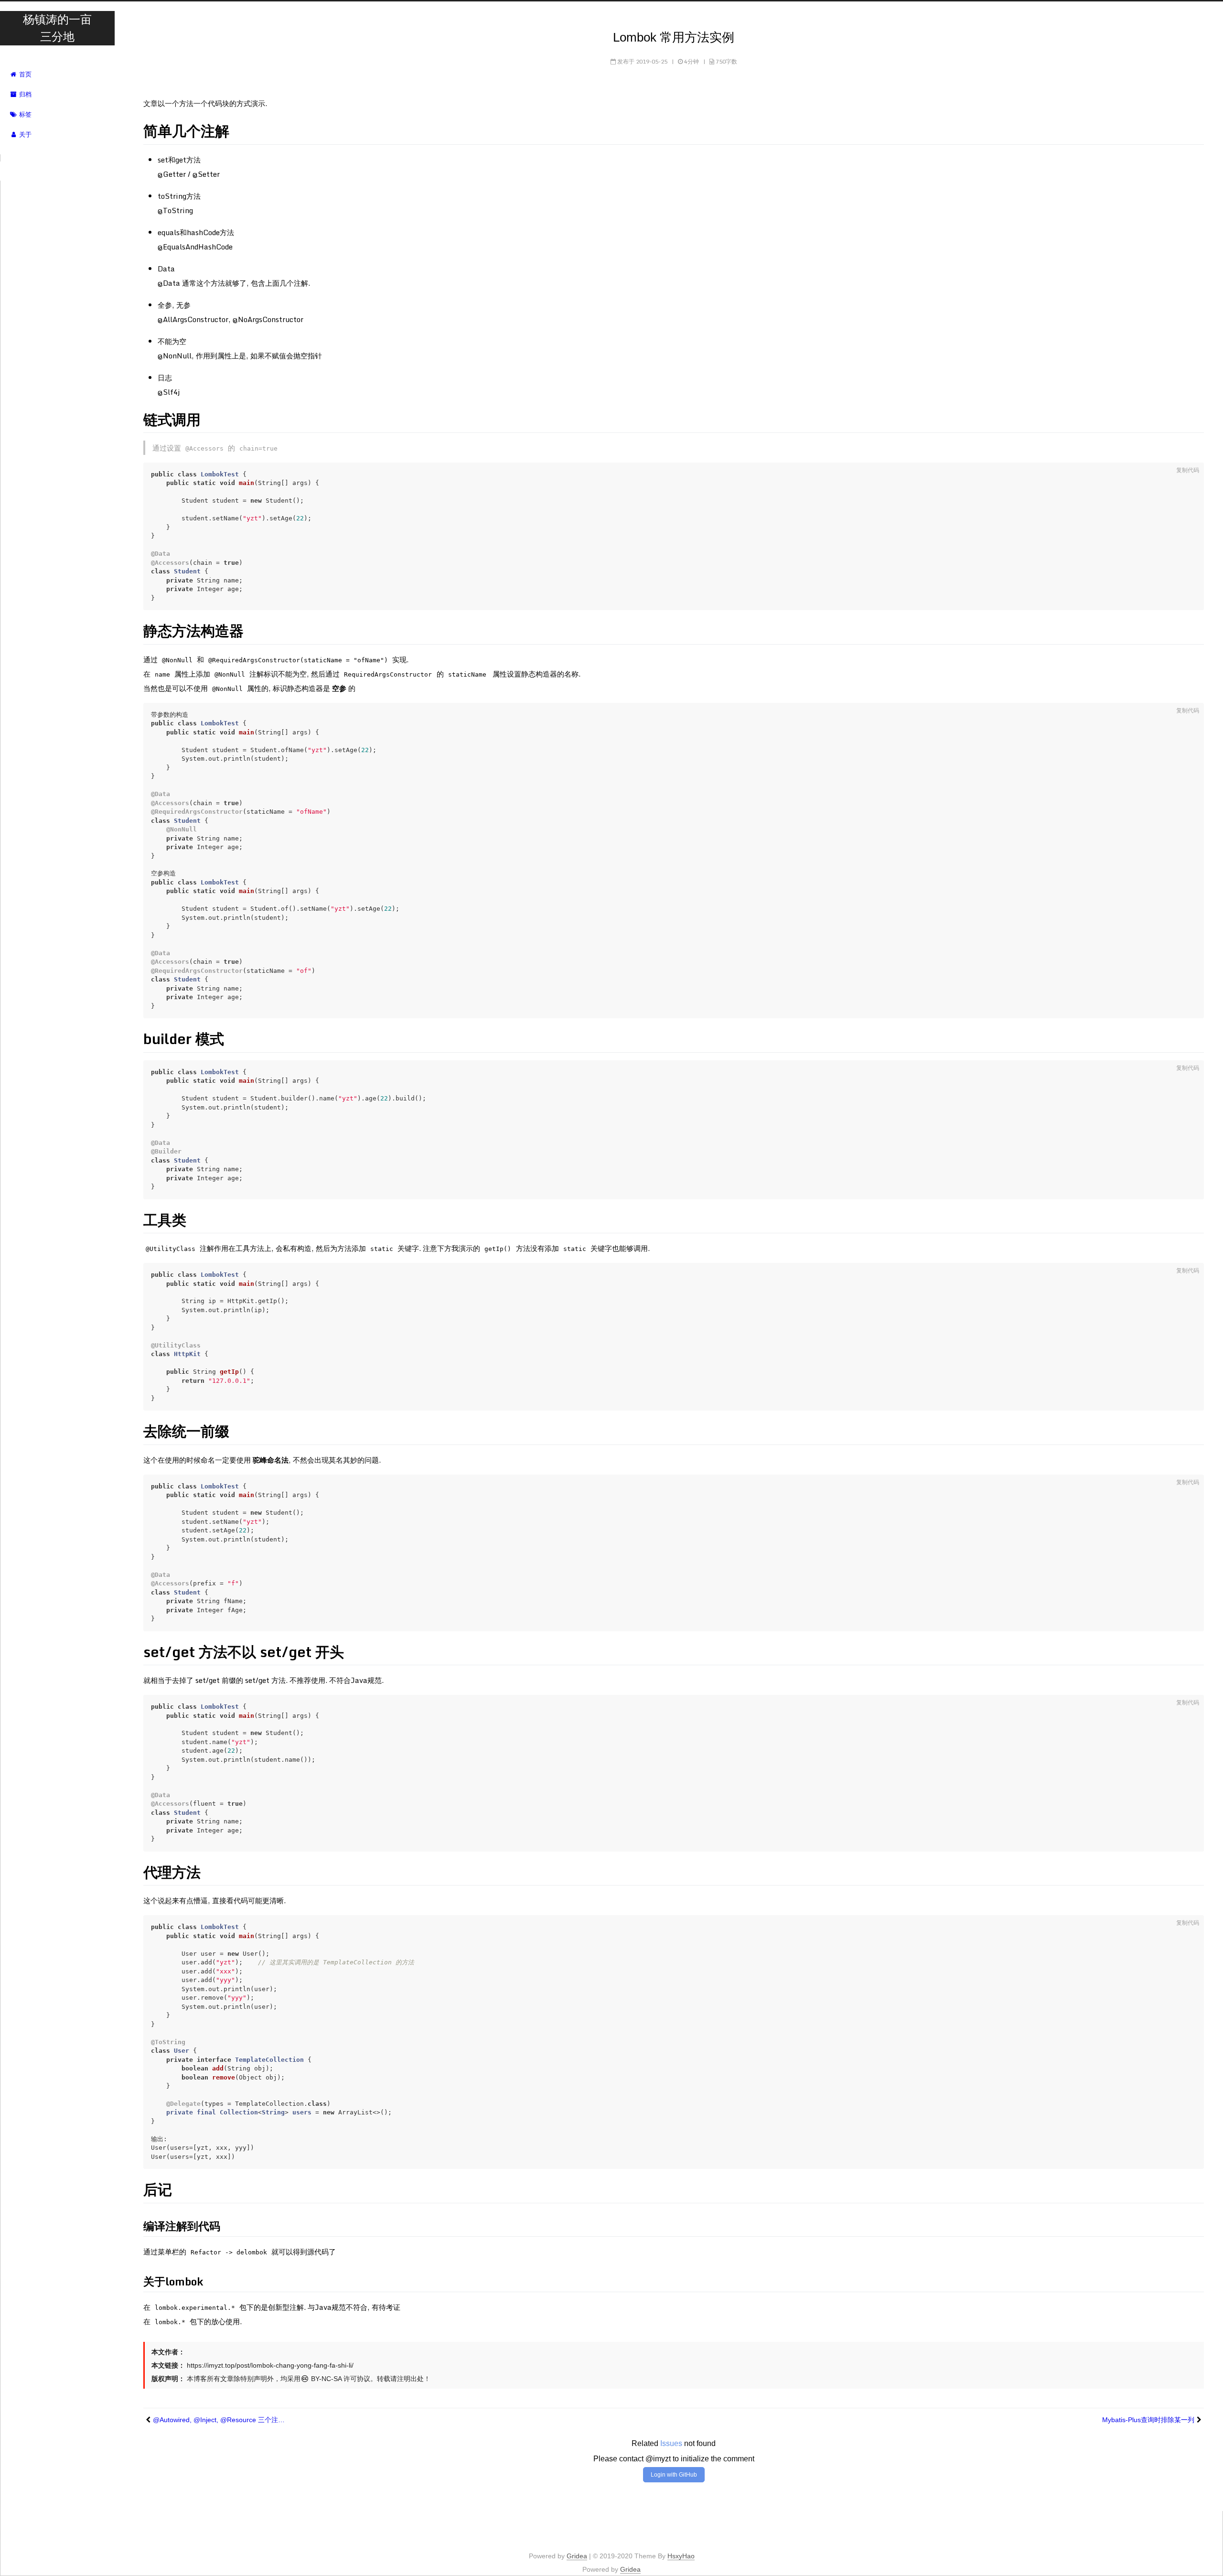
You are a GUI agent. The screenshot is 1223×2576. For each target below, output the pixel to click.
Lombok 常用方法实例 (674, 37)
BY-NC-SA (325, 2379)
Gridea (577, 2556)
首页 (24, 74)
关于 (24, 135)
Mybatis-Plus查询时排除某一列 (1148, 2420)
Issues (671, 2443)
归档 (24, 94)
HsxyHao (681, 2556)
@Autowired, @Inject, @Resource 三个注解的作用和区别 (220, 2420)
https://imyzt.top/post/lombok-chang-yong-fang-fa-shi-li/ (270, 2365)
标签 (24, 114)
